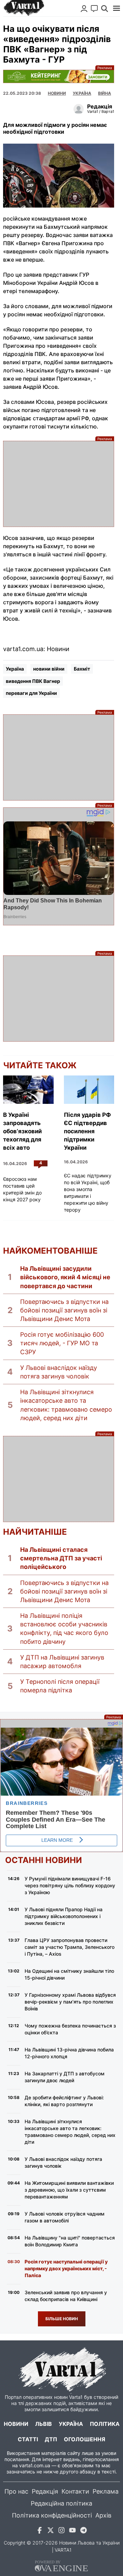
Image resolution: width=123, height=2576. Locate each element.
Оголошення (85, 2439)
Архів (103, 2515)
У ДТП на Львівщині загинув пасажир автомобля (62, 1662)
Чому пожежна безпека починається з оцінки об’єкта (70, 2029)
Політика (105, 2424)
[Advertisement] (59, 484)
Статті (28, 2439)
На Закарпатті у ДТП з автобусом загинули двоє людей (65, 2077)
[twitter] (51, 2531)
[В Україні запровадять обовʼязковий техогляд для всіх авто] (28, 1090)
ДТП (51, 2439)
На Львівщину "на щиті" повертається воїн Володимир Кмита (70, 2241)
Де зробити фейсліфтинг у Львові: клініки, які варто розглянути (64, 2101)
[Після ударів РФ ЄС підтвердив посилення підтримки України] (89, 1090)
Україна (15, 669)
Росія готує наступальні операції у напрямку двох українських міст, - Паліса (66, 2268)
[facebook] (40, 2531)
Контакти (75, 2491)
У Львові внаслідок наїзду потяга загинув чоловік (59, 1372)
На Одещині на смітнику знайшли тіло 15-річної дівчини (69, 1974)
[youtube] (72, 2531)
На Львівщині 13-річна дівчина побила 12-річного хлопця (69, 2053)
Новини (57, 93)
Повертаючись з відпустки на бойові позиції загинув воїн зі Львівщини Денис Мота (64, 1310)
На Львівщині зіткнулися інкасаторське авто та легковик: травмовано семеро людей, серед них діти (66, 1405)
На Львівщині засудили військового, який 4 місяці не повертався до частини (65, 1277)
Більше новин (62, 2319)
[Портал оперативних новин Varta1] (24, 8)
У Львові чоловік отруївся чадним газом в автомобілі (65, 2217)
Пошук (105, 9)
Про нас (16, 2491)
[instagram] (61, 2531)
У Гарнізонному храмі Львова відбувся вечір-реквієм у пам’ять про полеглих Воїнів (70, 2002)
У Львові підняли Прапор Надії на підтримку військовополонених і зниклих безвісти (64, 1916)
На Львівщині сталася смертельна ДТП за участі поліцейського (61, 1558)
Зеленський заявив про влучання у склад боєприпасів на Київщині (66, 2296)
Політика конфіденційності (52, 2515)
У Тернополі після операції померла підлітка (60, 1686)
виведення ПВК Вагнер (33, 681)
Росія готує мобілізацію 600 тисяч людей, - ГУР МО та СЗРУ (62, 1343)
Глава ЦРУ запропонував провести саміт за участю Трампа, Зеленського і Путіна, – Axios (70, 1947)
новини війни (49, 669)
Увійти (84, 9)
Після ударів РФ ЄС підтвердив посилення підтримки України (87, 1131)
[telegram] (83, 2531)
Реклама (59, 76)
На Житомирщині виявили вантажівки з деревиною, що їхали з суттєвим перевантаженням (69, 2190)
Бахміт (82, 669)
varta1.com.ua (35, 2465)
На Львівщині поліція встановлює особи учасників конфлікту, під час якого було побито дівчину (64, 1629)
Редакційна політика (61, 2503)
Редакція (45, 2491)
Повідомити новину (94, 9)
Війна (105, 93)
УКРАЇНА (82, 93)
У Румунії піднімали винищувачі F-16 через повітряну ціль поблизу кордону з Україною (70, 1885)
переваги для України (31, 693)
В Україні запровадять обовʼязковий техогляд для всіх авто (22, 1131)
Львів (44, 2424)
